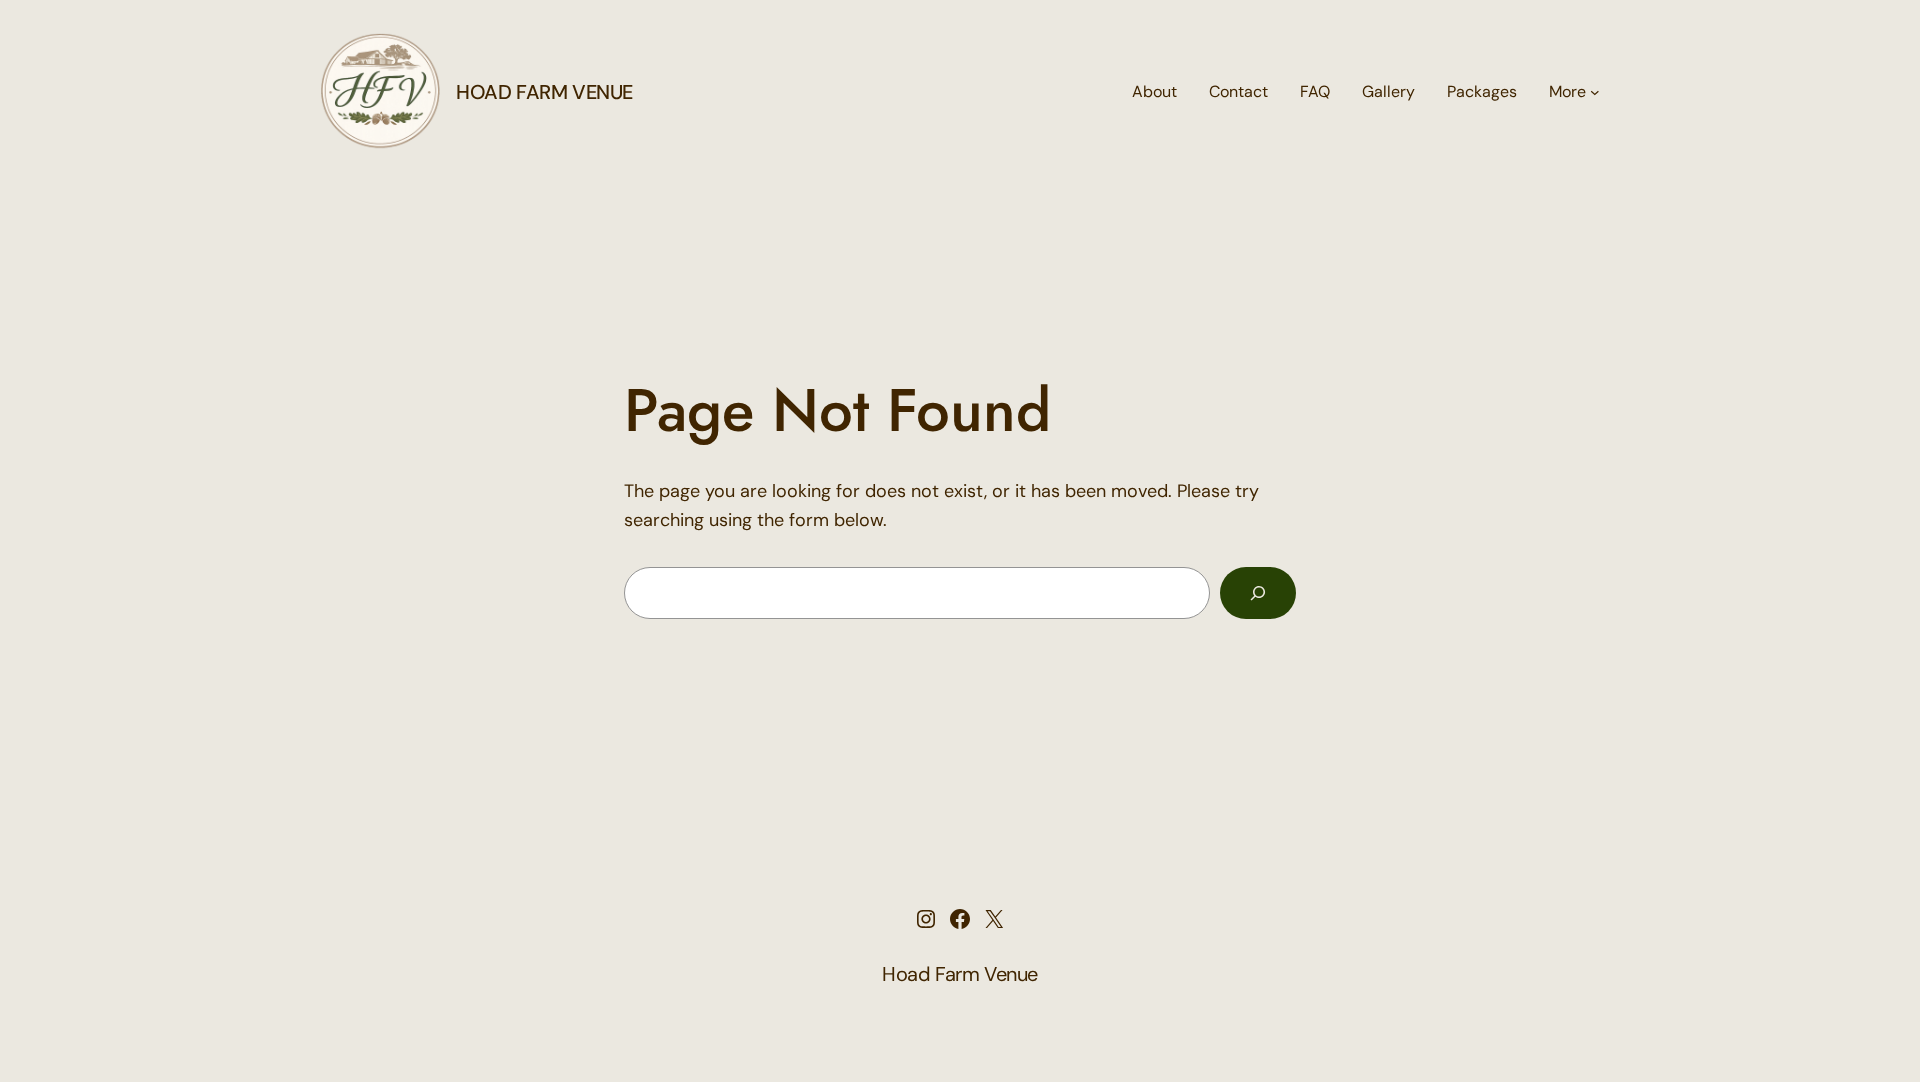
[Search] (1258, 593)
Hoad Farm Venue (544, 92)
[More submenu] (1595, 92)
